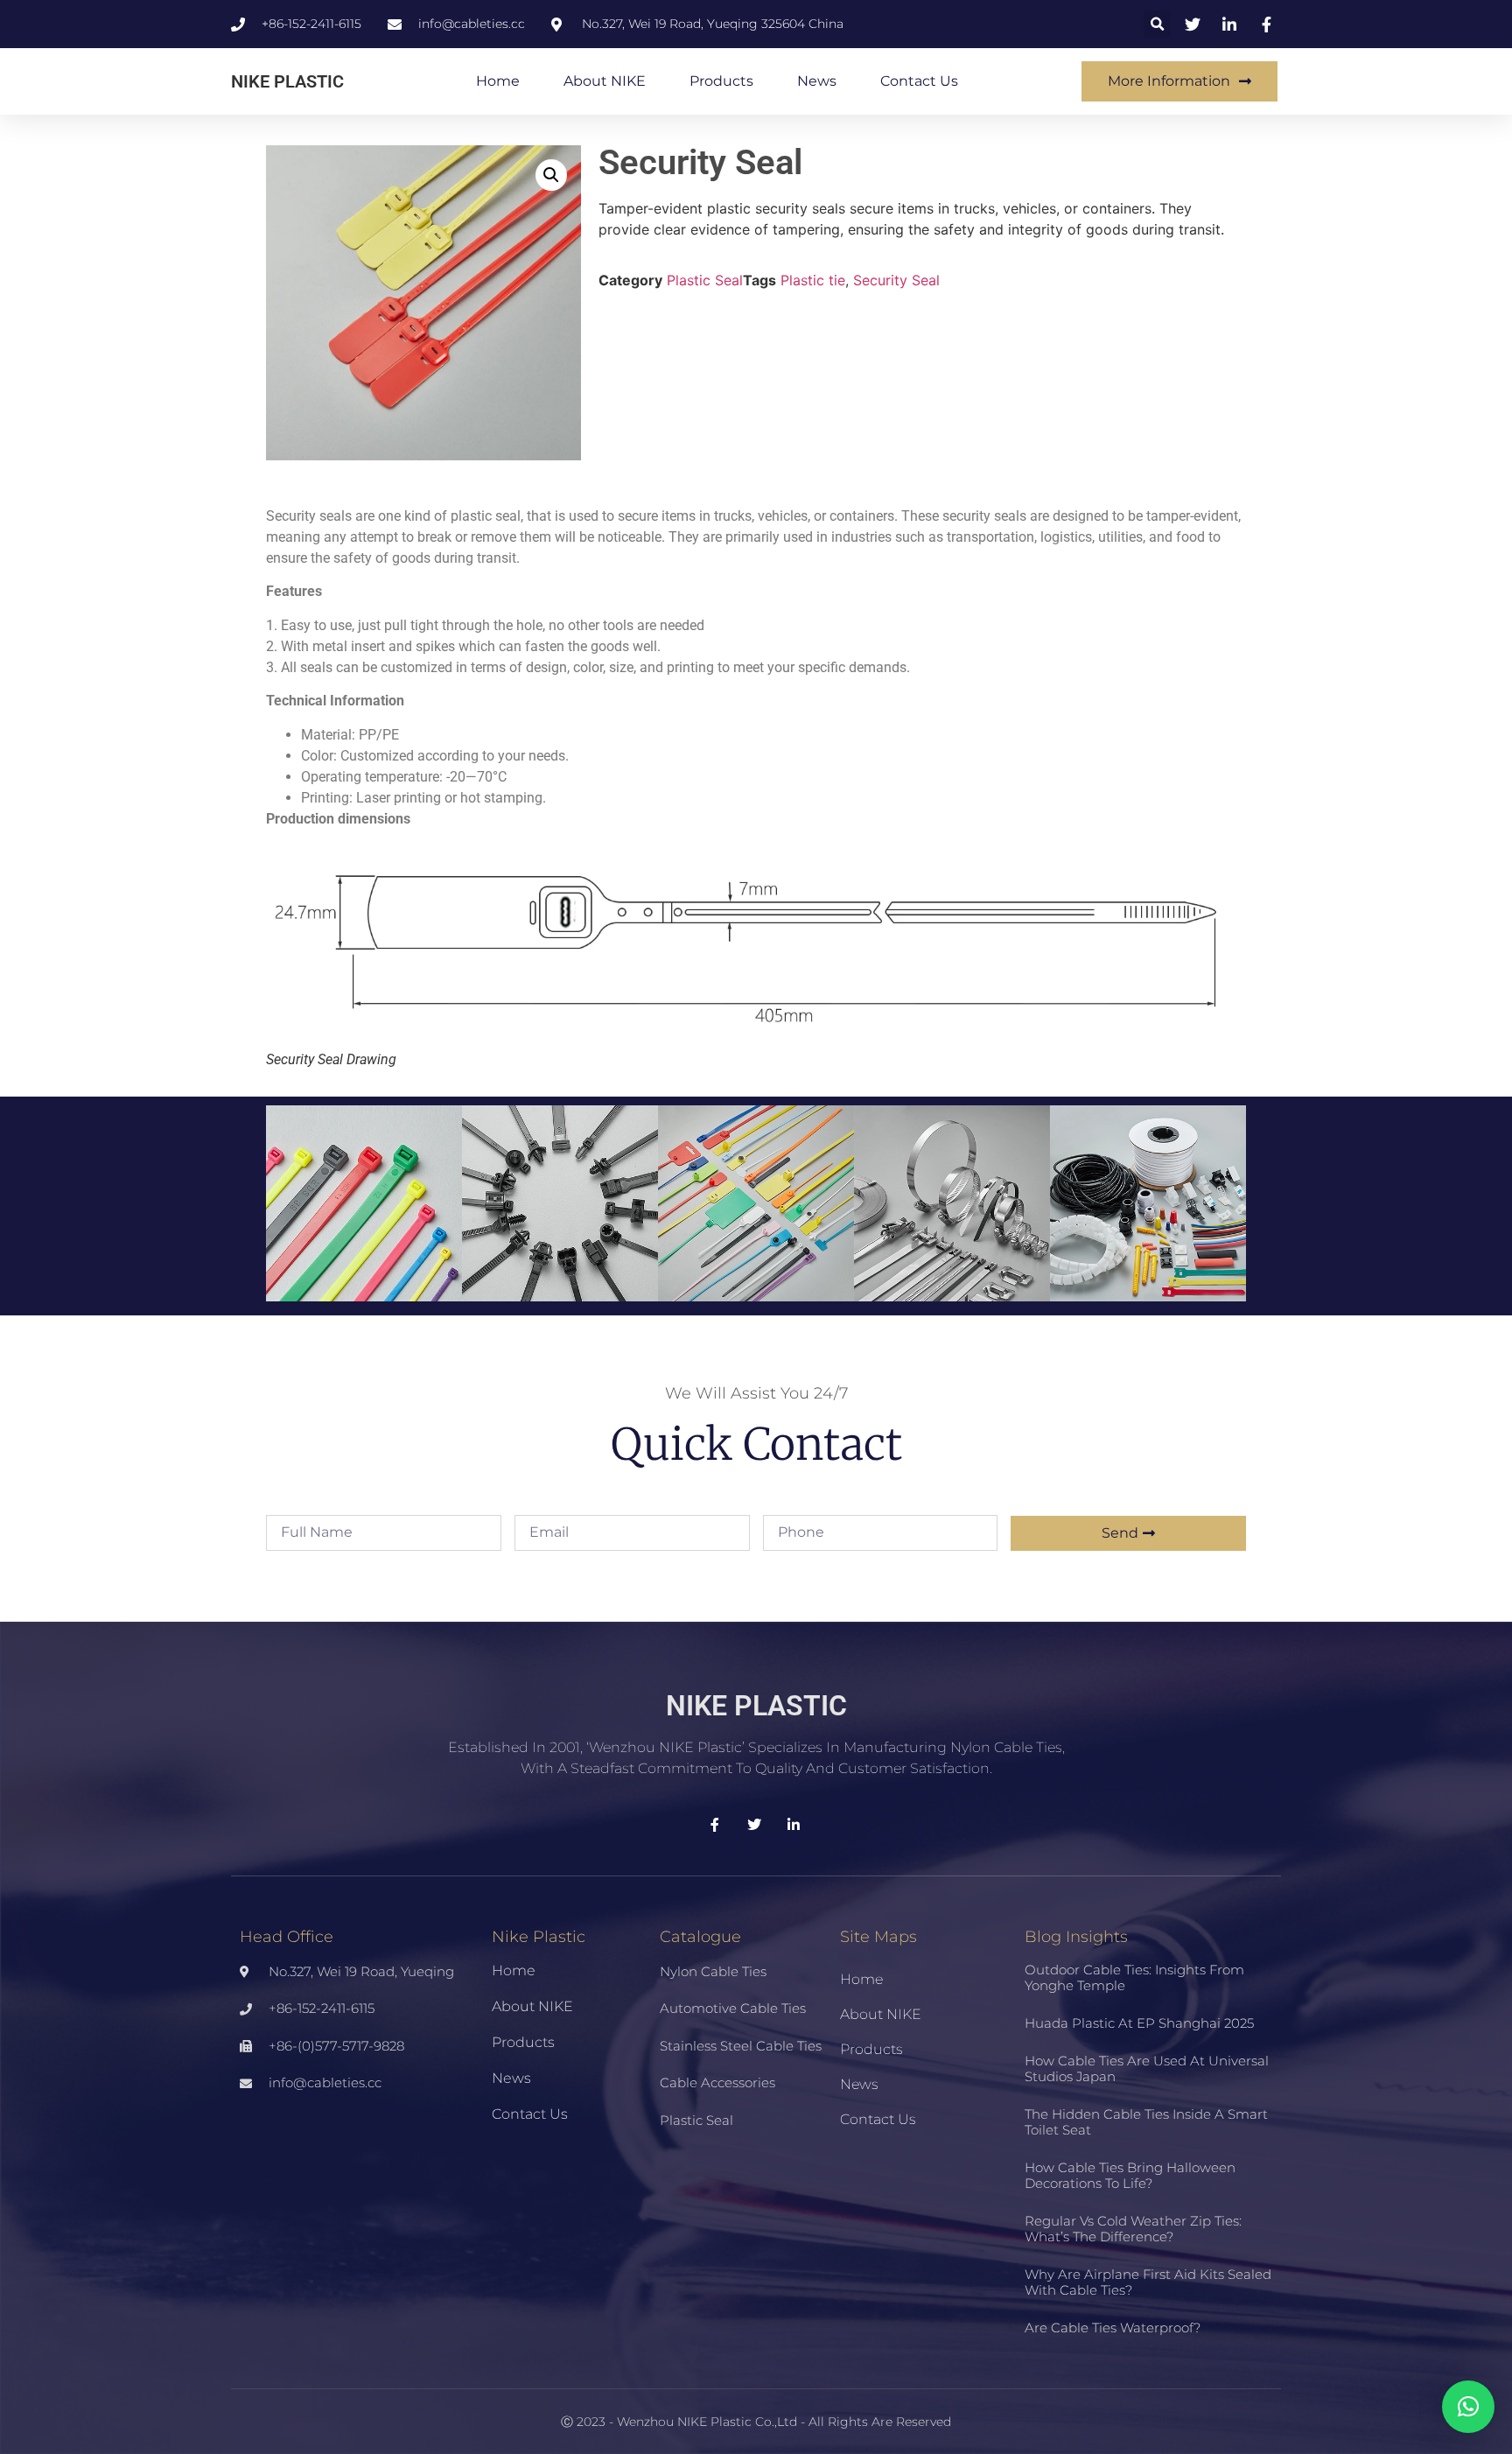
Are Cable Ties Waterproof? (1113, 2328)
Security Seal (896, 280)
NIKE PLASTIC (287, 81)
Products (721, 81)
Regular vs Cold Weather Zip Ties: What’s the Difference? (1133, 2229)
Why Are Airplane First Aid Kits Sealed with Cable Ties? (1148, 2282)
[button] (1157, 24)
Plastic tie (813, 280)
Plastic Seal (705, 280)
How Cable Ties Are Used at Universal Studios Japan (1147, 2068)
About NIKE (605, 81)
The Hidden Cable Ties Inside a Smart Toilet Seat (1146, 2122)
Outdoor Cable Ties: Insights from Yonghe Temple (1134, 1977)
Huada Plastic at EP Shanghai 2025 (1139, 2023)
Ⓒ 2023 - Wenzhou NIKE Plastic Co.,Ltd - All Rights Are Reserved (756, 2422)
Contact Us (919, 81)
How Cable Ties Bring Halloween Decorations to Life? (1130, 2175)
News (817, 81)
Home (498, 81)
